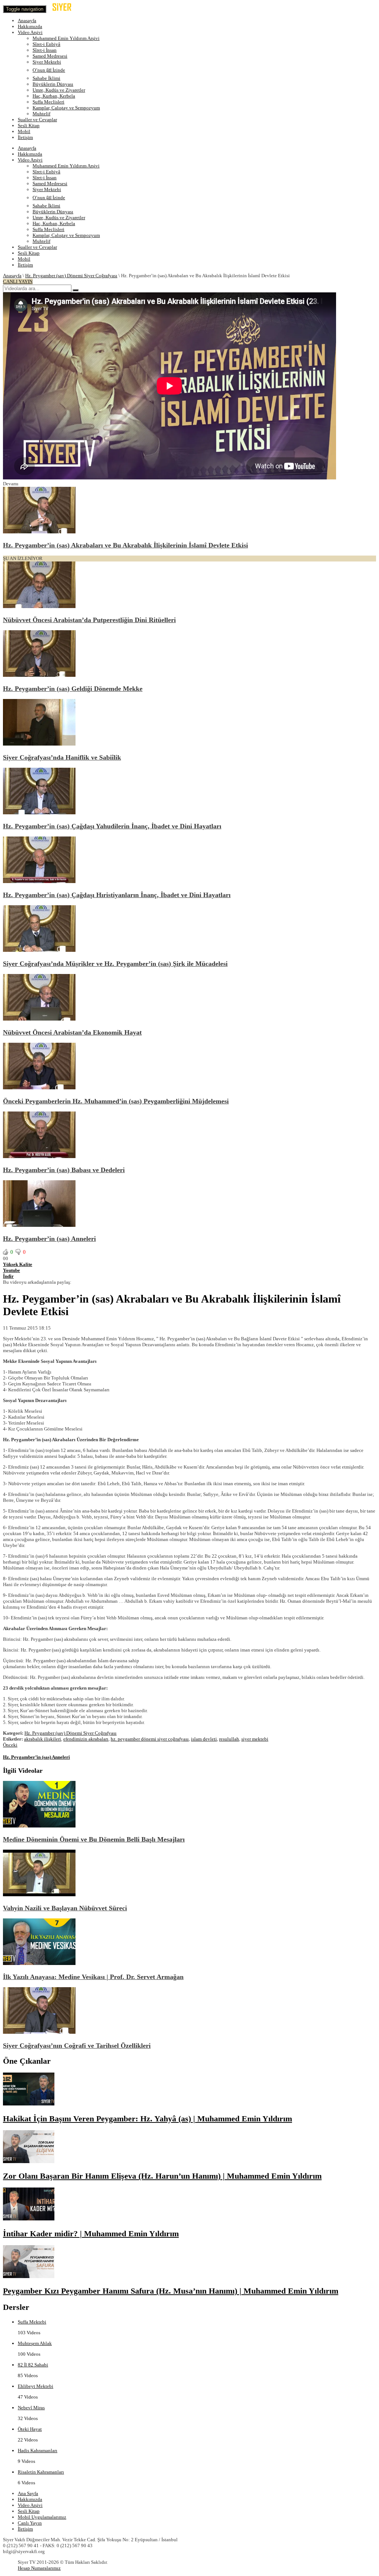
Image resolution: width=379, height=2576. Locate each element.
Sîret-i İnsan (45, 50)
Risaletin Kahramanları (41, 2472)
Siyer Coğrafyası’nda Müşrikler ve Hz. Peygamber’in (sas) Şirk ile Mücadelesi (115, 964)
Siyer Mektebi (47, 62)
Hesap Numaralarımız (39, 2568)
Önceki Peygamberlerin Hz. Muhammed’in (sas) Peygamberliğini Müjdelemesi (116, 1101)
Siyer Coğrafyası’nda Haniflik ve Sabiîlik (62, 757)
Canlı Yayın (30, 2523)
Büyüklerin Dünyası (53, 84)
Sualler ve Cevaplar (37, 120)
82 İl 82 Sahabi (33, 2365)
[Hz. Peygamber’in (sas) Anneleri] (39, 1225)
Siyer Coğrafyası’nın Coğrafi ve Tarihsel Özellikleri (77, 2046)
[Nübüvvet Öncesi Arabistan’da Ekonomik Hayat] (39, 1019)
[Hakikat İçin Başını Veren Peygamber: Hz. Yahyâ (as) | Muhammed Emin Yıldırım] (29, 2104)
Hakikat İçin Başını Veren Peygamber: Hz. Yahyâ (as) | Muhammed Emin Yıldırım (147, 2119)
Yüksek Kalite (18, 1264)
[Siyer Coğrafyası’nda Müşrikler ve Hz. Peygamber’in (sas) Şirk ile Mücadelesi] (39, 950)
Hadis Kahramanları (38, 2451)
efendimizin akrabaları (86, 1739)
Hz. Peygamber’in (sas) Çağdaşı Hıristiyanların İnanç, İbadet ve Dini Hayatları (117, 895)
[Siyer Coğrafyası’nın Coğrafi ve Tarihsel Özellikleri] (39, 2032)
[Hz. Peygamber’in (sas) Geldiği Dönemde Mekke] (39, 675)
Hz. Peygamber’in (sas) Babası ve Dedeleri (64, 1170)
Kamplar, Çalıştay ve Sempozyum (66, 108)
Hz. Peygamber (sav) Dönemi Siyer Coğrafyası (71, 276)
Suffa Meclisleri (48, 102)
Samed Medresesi (50, 56)
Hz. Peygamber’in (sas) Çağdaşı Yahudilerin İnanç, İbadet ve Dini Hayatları (112, 826)
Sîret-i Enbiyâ (46, 44)
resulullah (229, 1739)
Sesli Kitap (29, 125)
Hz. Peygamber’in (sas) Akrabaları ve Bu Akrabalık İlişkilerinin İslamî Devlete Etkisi (125, 545)
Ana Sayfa (28, 2493)
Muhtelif (41, 114)
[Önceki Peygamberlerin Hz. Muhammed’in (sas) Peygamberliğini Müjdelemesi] (39, 1088)
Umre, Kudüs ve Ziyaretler (59, 90)
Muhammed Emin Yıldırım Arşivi (66, 38)
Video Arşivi (30, 32)
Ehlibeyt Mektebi (36, 2386)
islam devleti (204, 1739)
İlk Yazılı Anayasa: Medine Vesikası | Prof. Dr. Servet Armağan (93, 1977)
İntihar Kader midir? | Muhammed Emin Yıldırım (91, 2234)
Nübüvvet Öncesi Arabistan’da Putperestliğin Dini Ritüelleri (89, 620)
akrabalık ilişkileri (43, 1739)
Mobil (24, 131)
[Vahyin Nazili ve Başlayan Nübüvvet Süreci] (39, 1895)
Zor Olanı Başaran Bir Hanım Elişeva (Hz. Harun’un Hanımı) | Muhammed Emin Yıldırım (162, 2176)
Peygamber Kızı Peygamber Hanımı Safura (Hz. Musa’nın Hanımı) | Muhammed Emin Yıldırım (171, 2291)
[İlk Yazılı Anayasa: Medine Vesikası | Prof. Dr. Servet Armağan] (39, 1963)
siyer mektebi (255, 1739)
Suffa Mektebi (32, 2322)
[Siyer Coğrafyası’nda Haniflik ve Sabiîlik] (39, 744)
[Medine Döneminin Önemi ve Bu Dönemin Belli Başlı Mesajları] (39, 1826)
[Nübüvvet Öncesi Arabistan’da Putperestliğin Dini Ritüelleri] (39, 606)
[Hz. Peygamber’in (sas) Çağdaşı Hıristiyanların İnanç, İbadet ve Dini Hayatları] (39, 881)
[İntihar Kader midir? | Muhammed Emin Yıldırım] (29, 2219)
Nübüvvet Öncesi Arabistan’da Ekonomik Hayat (72, 1032)
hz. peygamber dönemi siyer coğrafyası (150, 1739)
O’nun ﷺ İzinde (49, 70)
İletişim (25, 137)
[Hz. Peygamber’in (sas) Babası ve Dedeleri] (39, 1156)
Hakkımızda (30, 26)
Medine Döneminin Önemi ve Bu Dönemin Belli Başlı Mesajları (94, 1839)
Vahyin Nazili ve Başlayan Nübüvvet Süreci (65, 1908)
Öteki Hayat (30, 2429)
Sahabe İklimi (46, 78)
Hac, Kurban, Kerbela (54, 96)
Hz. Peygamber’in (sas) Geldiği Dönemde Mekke (73, 689)
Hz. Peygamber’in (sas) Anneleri (49, 1239)
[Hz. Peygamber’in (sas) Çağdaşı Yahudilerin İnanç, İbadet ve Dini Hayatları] (39, 813)
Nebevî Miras (31, 2408)
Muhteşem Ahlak (35, 2343)
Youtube (11, 1270)
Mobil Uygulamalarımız (42, 2517)
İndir (8, 1276)
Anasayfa (27, 21)
